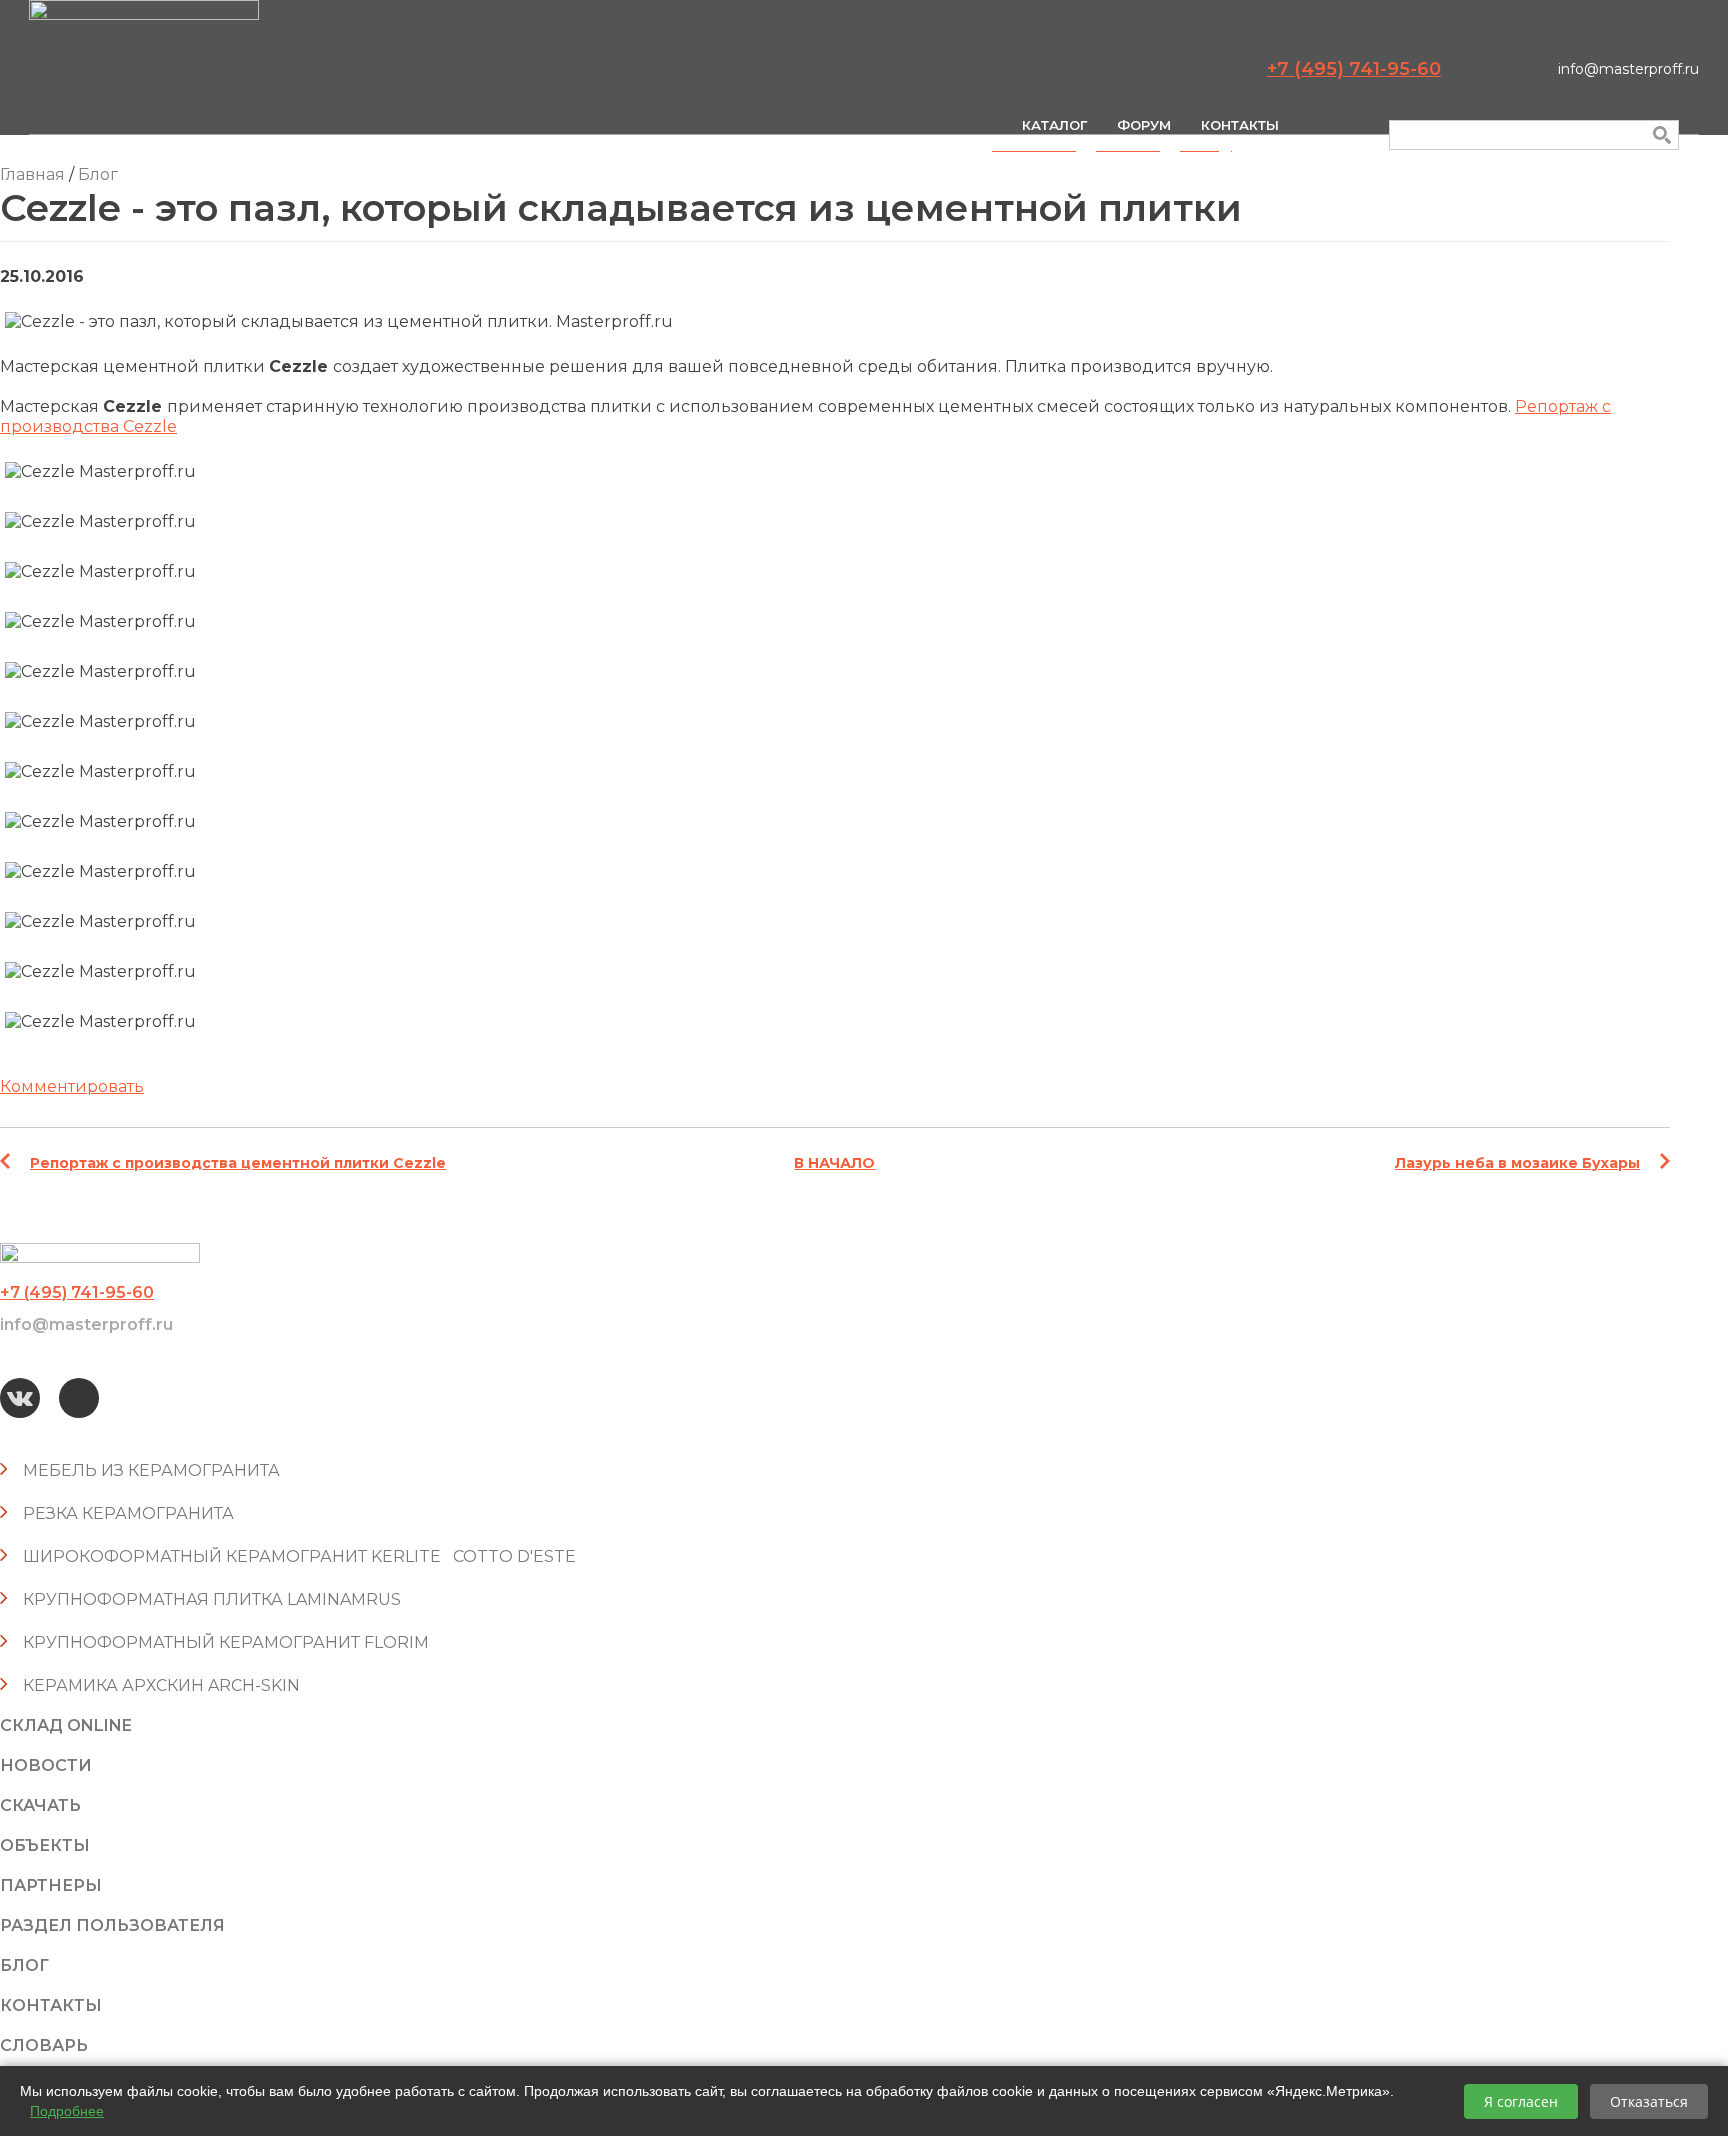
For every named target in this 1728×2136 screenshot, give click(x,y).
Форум (1144, 125)
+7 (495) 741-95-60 (1354, 69)
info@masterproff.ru (1628, 69)
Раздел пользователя (112, 1925)
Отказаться (1649, 2101)
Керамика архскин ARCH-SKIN (161, 1685)
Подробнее (67, 2111)
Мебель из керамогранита (151, 1470)
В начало (834, 1163)
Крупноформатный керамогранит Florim (226, 1642)
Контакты (1240, 125)
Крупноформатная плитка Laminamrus (212, 1599)
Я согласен (1521, 2101)
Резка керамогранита (128, 1513)
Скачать (40, 1805)
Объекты (45, 1845)
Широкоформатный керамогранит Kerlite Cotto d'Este (299, 1556)
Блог (98, 174)
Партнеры (51, 1885)
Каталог (1054, 125)
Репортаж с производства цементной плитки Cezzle (238, 1163)
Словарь (44, 2045)
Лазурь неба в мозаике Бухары (1517, 1163)
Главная (32, 174)
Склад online (66, 1725)
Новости (46, 1765)
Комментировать (72, 1086)
